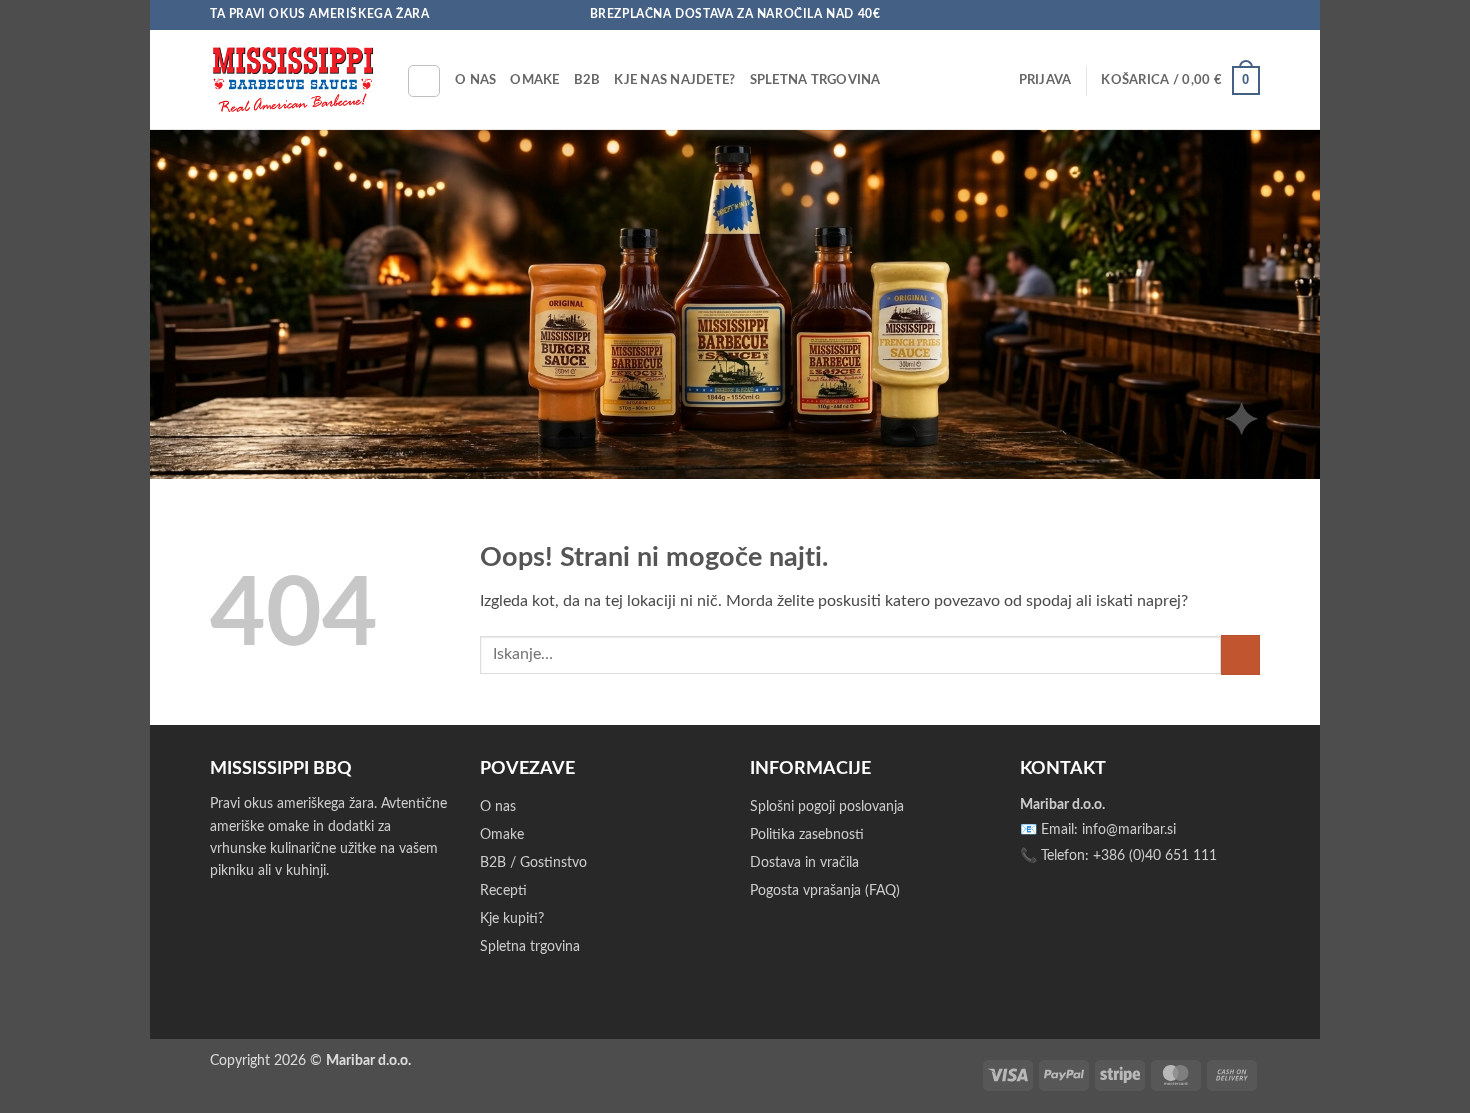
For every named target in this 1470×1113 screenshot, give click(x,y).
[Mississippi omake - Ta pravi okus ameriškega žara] (293, 80)
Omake (534, 80)
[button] (1045, 80)
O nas (475, 80)
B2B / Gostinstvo (533, 863)
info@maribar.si (1129, 830)
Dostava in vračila (804, 863)
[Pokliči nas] (1250, 15)
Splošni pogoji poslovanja (827, 807)
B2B (587, 80)
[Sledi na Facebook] (1193, 15)
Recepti (503, 891)
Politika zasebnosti (807, 835)
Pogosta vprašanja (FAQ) (825, 891)
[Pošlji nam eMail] (1231, 15)
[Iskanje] (424, 81)
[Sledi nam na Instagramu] (1212, 15)
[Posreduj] (1240, 654)
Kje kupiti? (512, 919)
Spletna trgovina (815, 80)
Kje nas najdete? (674, 80)
